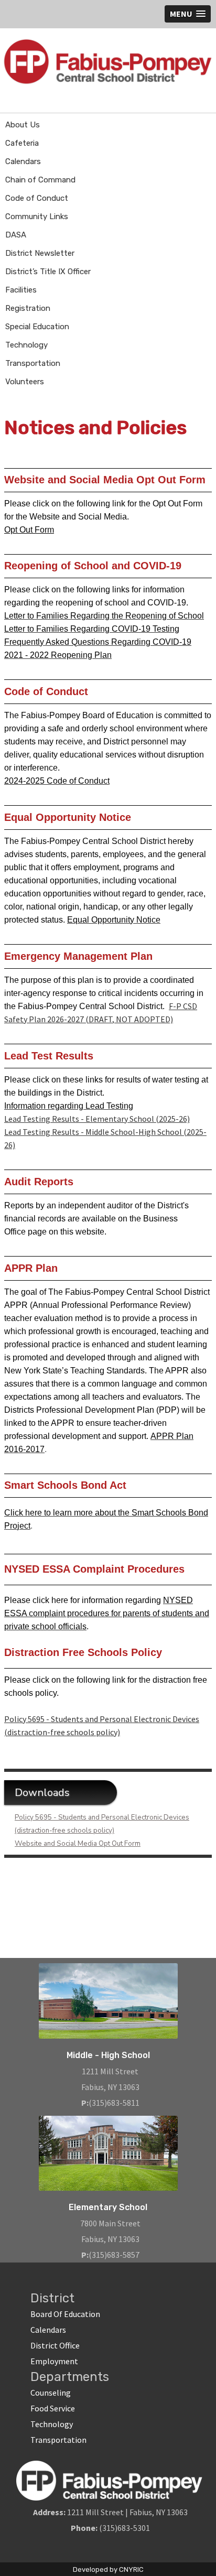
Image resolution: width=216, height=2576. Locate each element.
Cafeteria (22, 143)
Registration (28, 308)
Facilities (21, 290)
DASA (16, 235)
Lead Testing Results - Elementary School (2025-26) (97, 1119)
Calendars (23, 161)
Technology (26, 345)
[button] (188, 14)
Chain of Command (40, 180)
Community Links (37, 217)
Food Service (53, 2408)
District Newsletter (40, 253)
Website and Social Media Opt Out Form (78, 1844)
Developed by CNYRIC (108, 2569)
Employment (54, 2361)
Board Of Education (65, 2314)
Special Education (37, 327)
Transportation (33, 363)
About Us (23, 125)
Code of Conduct (37, 198)
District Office (55, 2345)
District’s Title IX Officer (48, 272)
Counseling (51, 2393)
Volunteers (25, 382)
